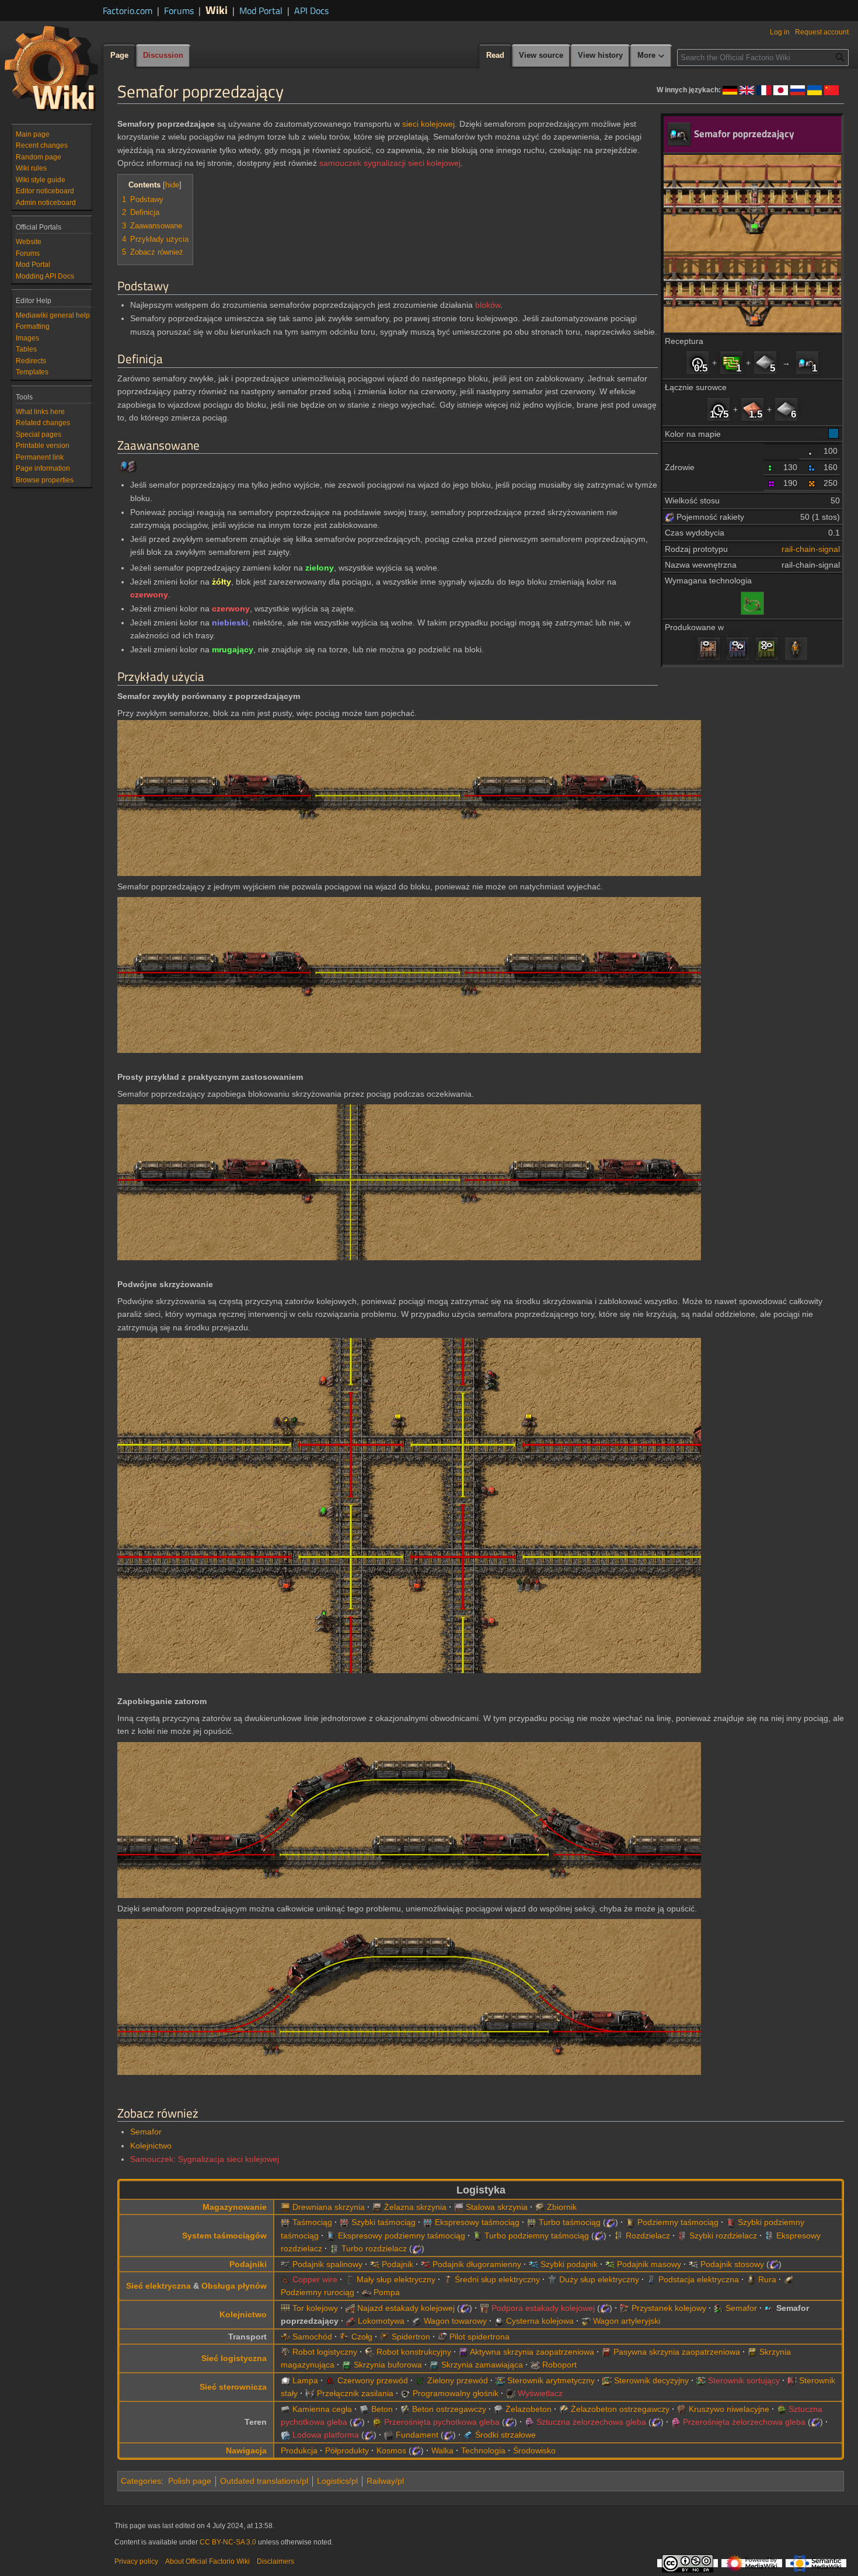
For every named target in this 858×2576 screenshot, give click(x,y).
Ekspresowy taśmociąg (477, 2222)
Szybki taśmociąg (383, 2222)
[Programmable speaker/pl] (406, 2393)
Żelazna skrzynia (415, 2207)
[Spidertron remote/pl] (442, 2337)
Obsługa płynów (234, 2286)
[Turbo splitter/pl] (334, 2248)
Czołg (362, 2337)
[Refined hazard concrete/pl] (564, 2409)
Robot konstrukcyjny (414, 2352)
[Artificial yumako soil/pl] (782, 2409)
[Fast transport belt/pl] (344, 2222)
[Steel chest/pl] (459, 2207)
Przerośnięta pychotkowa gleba (442, 2422)
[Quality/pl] (812, 451)
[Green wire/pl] (420, 2380)
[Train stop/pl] (625, 2308)
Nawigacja (246, 2450)
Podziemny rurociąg (318, 2292)
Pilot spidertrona (479, 2337)
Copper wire (315, 2279)
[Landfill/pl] (682, 2409)
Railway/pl (385, 2481)
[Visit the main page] (51, 68)
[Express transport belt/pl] (428, 2222)
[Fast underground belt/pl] (731, 2222)
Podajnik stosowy (732, 2264)
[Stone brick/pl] (285, 2409)
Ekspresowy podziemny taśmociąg (402, 2236)
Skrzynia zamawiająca (482, 2365)
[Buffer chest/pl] (347, 2365)
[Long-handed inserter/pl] (425, 2264)
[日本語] (781, 89)
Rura (767, 2279)
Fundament (417, 2435)
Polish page (190, 2481)
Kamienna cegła (322, 2409)
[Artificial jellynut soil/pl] (529, 2422)
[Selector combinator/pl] (701, 2380)
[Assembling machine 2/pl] (738, 649)
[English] (747, 89)
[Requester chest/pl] (434, 2365)
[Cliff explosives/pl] (468, 2435)
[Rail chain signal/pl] (807, 363)
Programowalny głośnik (456, 2393)
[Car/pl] (285, 2337)
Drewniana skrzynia (329, 2207)
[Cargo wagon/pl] (417, 2321)
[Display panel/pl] (511, 2393)
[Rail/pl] (285, 2308)
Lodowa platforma (326, 2435)
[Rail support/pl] (484, 2308)
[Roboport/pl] (535, 2365)
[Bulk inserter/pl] (610, 2264)
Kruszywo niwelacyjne (729, 2409)
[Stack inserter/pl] (693, 2264)
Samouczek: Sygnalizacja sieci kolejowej (205, 2159)
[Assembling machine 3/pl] (767, 649)
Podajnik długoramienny (477, 2264)
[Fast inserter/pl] (533, 2264)
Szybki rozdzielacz (723, 2236)
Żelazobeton (529, 2409)
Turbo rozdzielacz (374, 2248)
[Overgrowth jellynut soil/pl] (676, 2422)
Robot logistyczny (325, 2352)
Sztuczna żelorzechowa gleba (591, 2422)
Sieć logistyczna (234, 2358)
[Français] (764, 89)
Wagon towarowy (455, 2321)
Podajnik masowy (649, 2264)
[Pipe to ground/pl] (789, 2279)
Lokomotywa (381, 2321)
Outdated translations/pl (264, 2481)
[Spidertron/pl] (385, 2337)
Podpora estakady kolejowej (543, 2308)
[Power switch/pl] (310, 2393)
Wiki (217, 10)
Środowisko (534, 2450)
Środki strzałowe (505, 2435)
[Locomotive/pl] (351, 2321)
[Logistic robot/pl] (285, 2352)
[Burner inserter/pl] (285, 2264)
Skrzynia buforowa (388, 2365)
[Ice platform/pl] (285, 2435)
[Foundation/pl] (389, 2435)
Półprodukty (347, 2450)
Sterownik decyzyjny (651, 2380)
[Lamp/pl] (285, 2380)
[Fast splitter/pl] (682, 2236)
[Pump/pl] (367, 2292)
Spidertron (411, 2337)
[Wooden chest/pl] (285, 2207)
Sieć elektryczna (158, 2286)
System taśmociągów (224, 2236)
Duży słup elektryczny (599, 2279)
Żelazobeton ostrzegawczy (620, 2409)
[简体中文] (831, 89)
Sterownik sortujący (744, 2380)
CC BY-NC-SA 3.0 (228, 2542)
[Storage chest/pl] (752, 2352)
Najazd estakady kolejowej (406, 2308)
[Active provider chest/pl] (463, 2352)
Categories (141, 2481)
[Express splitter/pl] (769, 2236)
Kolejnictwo (151, 2146)
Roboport (559, 2365)
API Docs (311, 11)
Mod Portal (261, 11)
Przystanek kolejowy (669, 2308)
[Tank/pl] (344, 2337)
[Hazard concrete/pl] (405, 2409)
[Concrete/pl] (364, 2409)
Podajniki (248, 2264)
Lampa (305, 2380)
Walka (442, 2450)
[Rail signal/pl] (719, 2308)
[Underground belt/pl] (630, 2222)
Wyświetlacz (540, 2393)
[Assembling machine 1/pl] (709, 649)
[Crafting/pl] (796, 649)
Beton (382, 2409)
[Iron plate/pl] (765, 363)
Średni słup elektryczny (497, 2279)
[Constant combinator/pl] (792, 2380)
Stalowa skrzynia (497, 2207)
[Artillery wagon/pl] (586, 2321)
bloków (488, 305)
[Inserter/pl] (375, 2264)
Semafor (146, 2132)
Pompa (387, 2292)
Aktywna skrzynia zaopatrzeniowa (532, 2352)
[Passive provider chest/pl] (606, 2352)
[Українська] (815, 89)
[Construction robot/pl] (369, 2352)
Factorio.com (128, 11)
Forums (179, 11)
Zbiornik (562, 2207)
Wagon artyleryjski (627, 2321)
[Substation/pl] (651, 2279)
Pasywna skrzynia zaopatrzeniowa (677, 2352)
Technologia (483, 2450)
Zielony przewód (458, 2380)
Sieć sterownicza (233, 2387)
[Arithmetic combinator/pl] (500, 2380)
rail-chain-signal (811, 549)
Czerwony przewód (373, 2380)
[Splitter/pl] (619, 2236)
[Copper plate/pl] (752, 409)
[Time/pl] (697, 363)
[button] (651, 56)
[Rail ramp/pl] (350, 2308)
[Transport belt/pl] (285, 2222)
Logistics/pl (337, 2481)
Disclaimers (275, 2561)
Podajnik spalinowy (327, 2264)
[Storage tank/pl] (540, 2207)
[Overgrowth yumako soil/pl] (377, 2422)
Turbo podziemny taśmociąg (537, 2236)
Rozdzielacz (648, 2236)
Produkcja (299, 2450)
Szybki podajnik (569, 2264)
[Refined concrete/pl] (498, 2409)
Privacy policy (136, 2561)
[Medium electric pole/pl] (448, 2279)
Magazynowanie (235, 2207)
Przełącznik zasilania (355, 2393)
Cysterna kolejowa (540, 2321)
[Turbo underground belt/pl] (477, 2236)
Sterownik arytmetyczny (551, 2380)
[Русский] (798, 89)
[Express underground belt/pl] (331, 2236)
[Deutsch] (730, 89)
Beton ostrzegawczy (449, 2409)
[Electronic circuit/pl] (731, 363)
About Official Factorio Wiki (207, 2561)
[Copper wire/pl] (285, 2279)
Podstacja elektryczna (699, 2279)
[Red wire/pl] (330, 2380)
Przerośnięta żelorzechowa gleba (744, 2422)
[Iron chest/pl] (377, 2207)
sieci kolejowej (428, 124)
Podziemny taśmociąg (678, 2222)
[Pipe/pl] (751, 2279)
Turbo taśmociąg (570, 2222)
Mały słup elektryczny (396, 2279)
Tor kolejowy (315, 2308)
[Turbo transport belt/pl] (532, 2222)
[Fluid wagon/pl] (499, 2321)
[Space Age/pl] (669, 517)
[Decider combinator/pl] (607, 2380)
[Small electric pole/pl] (350, 2279)
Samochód (312, 2337)
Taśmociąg (312, 2222)
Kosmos (391, 2450)
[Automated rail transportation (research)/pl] (752, 602)
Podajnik (397, 2264)
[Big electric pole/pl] (552, 2279)
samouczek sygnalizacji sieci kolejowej (390, 163)
